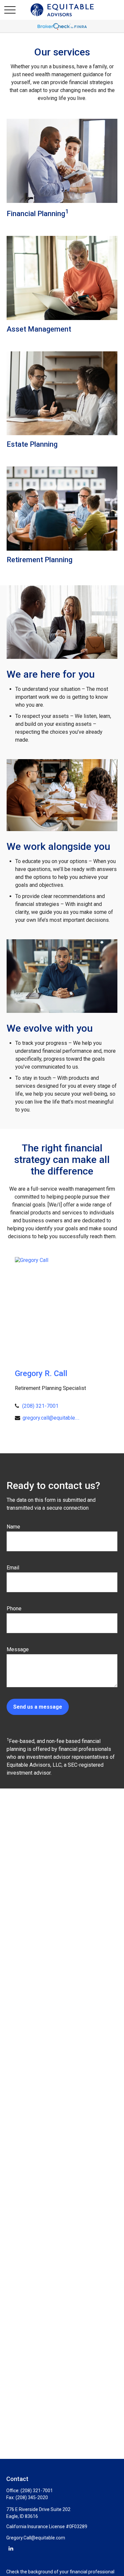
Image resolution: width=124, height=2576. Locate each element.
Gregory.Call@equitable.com (36, 2538)
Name (13, 1527)
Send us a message (38, 1707)
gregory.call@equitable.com (51, 1418)
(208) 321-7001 (40, 1406)
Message (18, 1649)
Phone (14, 1609)
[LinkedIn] (11, 2548)
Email (13, 1568)
